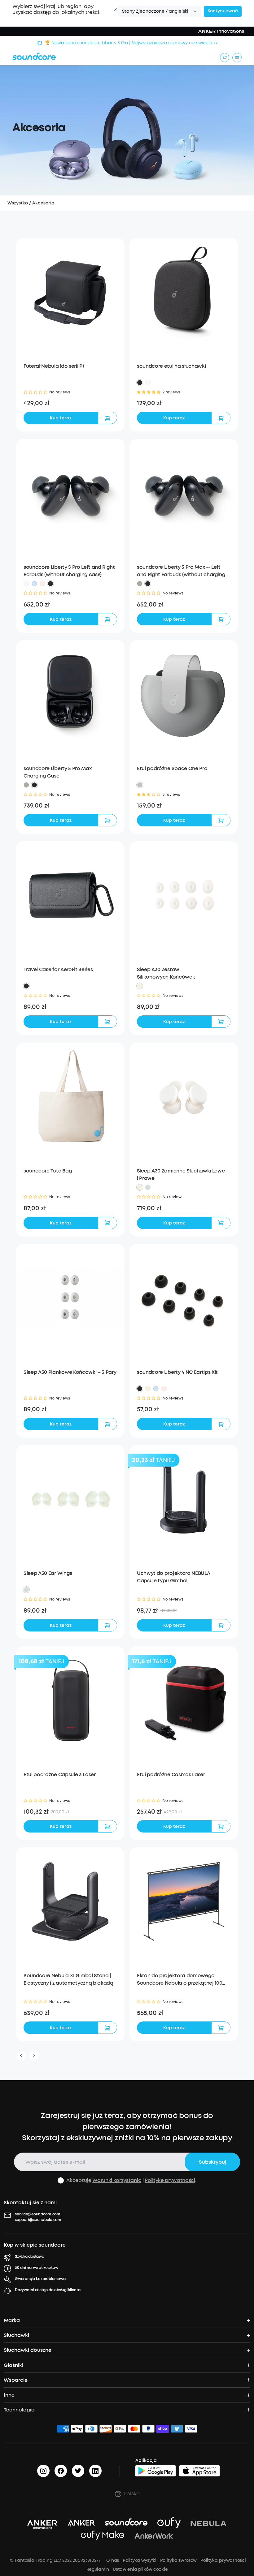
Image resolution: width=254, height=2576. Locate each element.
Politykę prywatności (170, 2180)
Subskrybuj (213, 2162)
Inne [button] (9, 2395)
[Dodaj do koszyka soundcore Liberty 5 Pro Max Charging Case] (107, 820)
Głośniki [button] (13, 2365)
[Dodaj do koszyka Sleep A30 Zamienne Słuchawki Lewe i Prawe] (221, 1223)
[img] (63, 2430)
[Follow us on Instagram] (43, 2471)
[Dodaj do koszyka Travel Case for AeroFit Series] (107, 1022)
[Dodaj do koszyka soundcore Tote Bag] (107, 1223)
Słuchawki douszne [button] (28, 2350)
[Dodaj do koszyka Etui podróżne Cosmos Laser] (221, 1826)
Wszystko (18, 203)
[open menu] (237, 58)
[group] (70, 403)
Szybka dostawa (30, 2257)
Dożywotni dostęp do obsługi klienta (48, 2290)
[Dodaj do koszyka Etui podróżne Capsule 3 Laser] (107, 1826)
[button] (115, 10)
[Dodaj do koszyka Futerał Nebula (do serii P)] (107, 418)
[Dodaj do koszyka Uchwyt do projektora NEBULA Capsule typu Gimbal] (221, 1625)
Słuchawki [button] (16, 2335)
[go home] (34, 56)
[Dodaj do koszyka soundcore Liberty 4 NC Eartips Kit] (221, 1424)
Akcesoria (43, 203)
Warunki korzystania (117, 2180)
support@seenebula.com (38, 2220)
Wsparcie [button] (16, 2380)
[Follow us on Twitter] (78, 2471)
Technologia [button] (19, 2410)
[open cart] (225, 58)
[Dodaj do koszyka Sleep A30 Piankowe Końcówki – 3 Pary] (107, 1424)
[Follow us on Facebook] (61, 2471)
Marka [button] (12, 2320)
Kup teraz (61, 418)
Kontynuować (223, 11)
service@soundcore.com (37, 2214)
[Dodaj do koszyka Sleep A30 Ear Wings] (107, 1625)
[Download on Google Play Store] (155, 2471)
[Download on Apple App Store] (199, 2471)
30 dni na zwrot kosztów (36, 2268)
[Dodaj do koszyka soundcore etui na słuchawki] (221, 418)
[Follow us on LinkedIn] (95, 2471)
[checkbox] (61, 2180)
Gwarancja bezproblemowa (40, 2279)
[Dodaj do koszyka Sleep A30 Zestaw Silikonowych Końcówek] (221, 1022)
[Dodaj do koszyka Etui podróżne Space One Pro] (221, 820)
